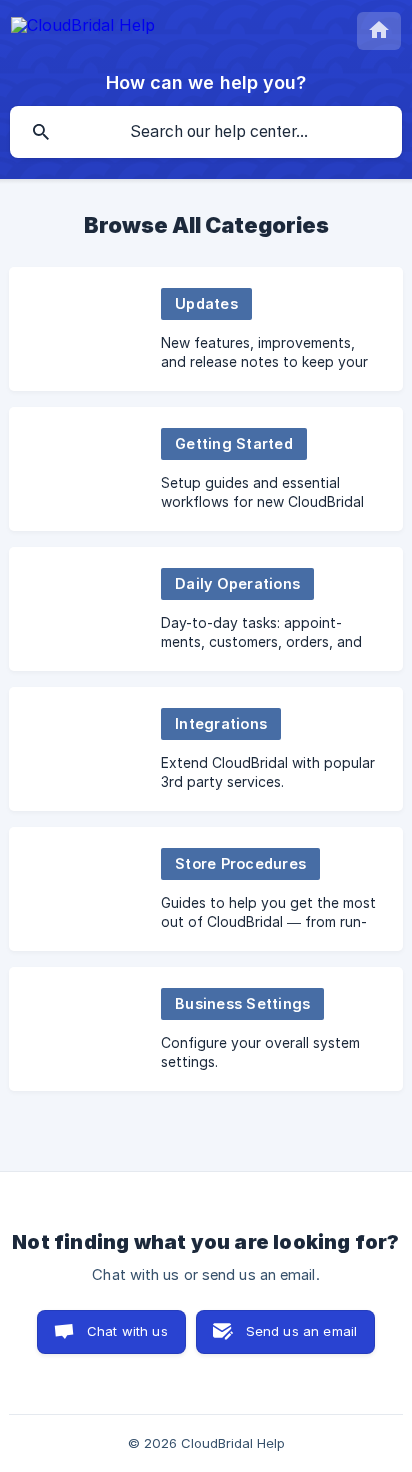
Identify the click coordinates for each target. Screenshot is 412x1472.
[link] (206, 329)
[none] (83, 28)
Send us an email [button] (301, 1331)
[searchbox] (206, 132)
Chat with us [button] (127, 1331)
